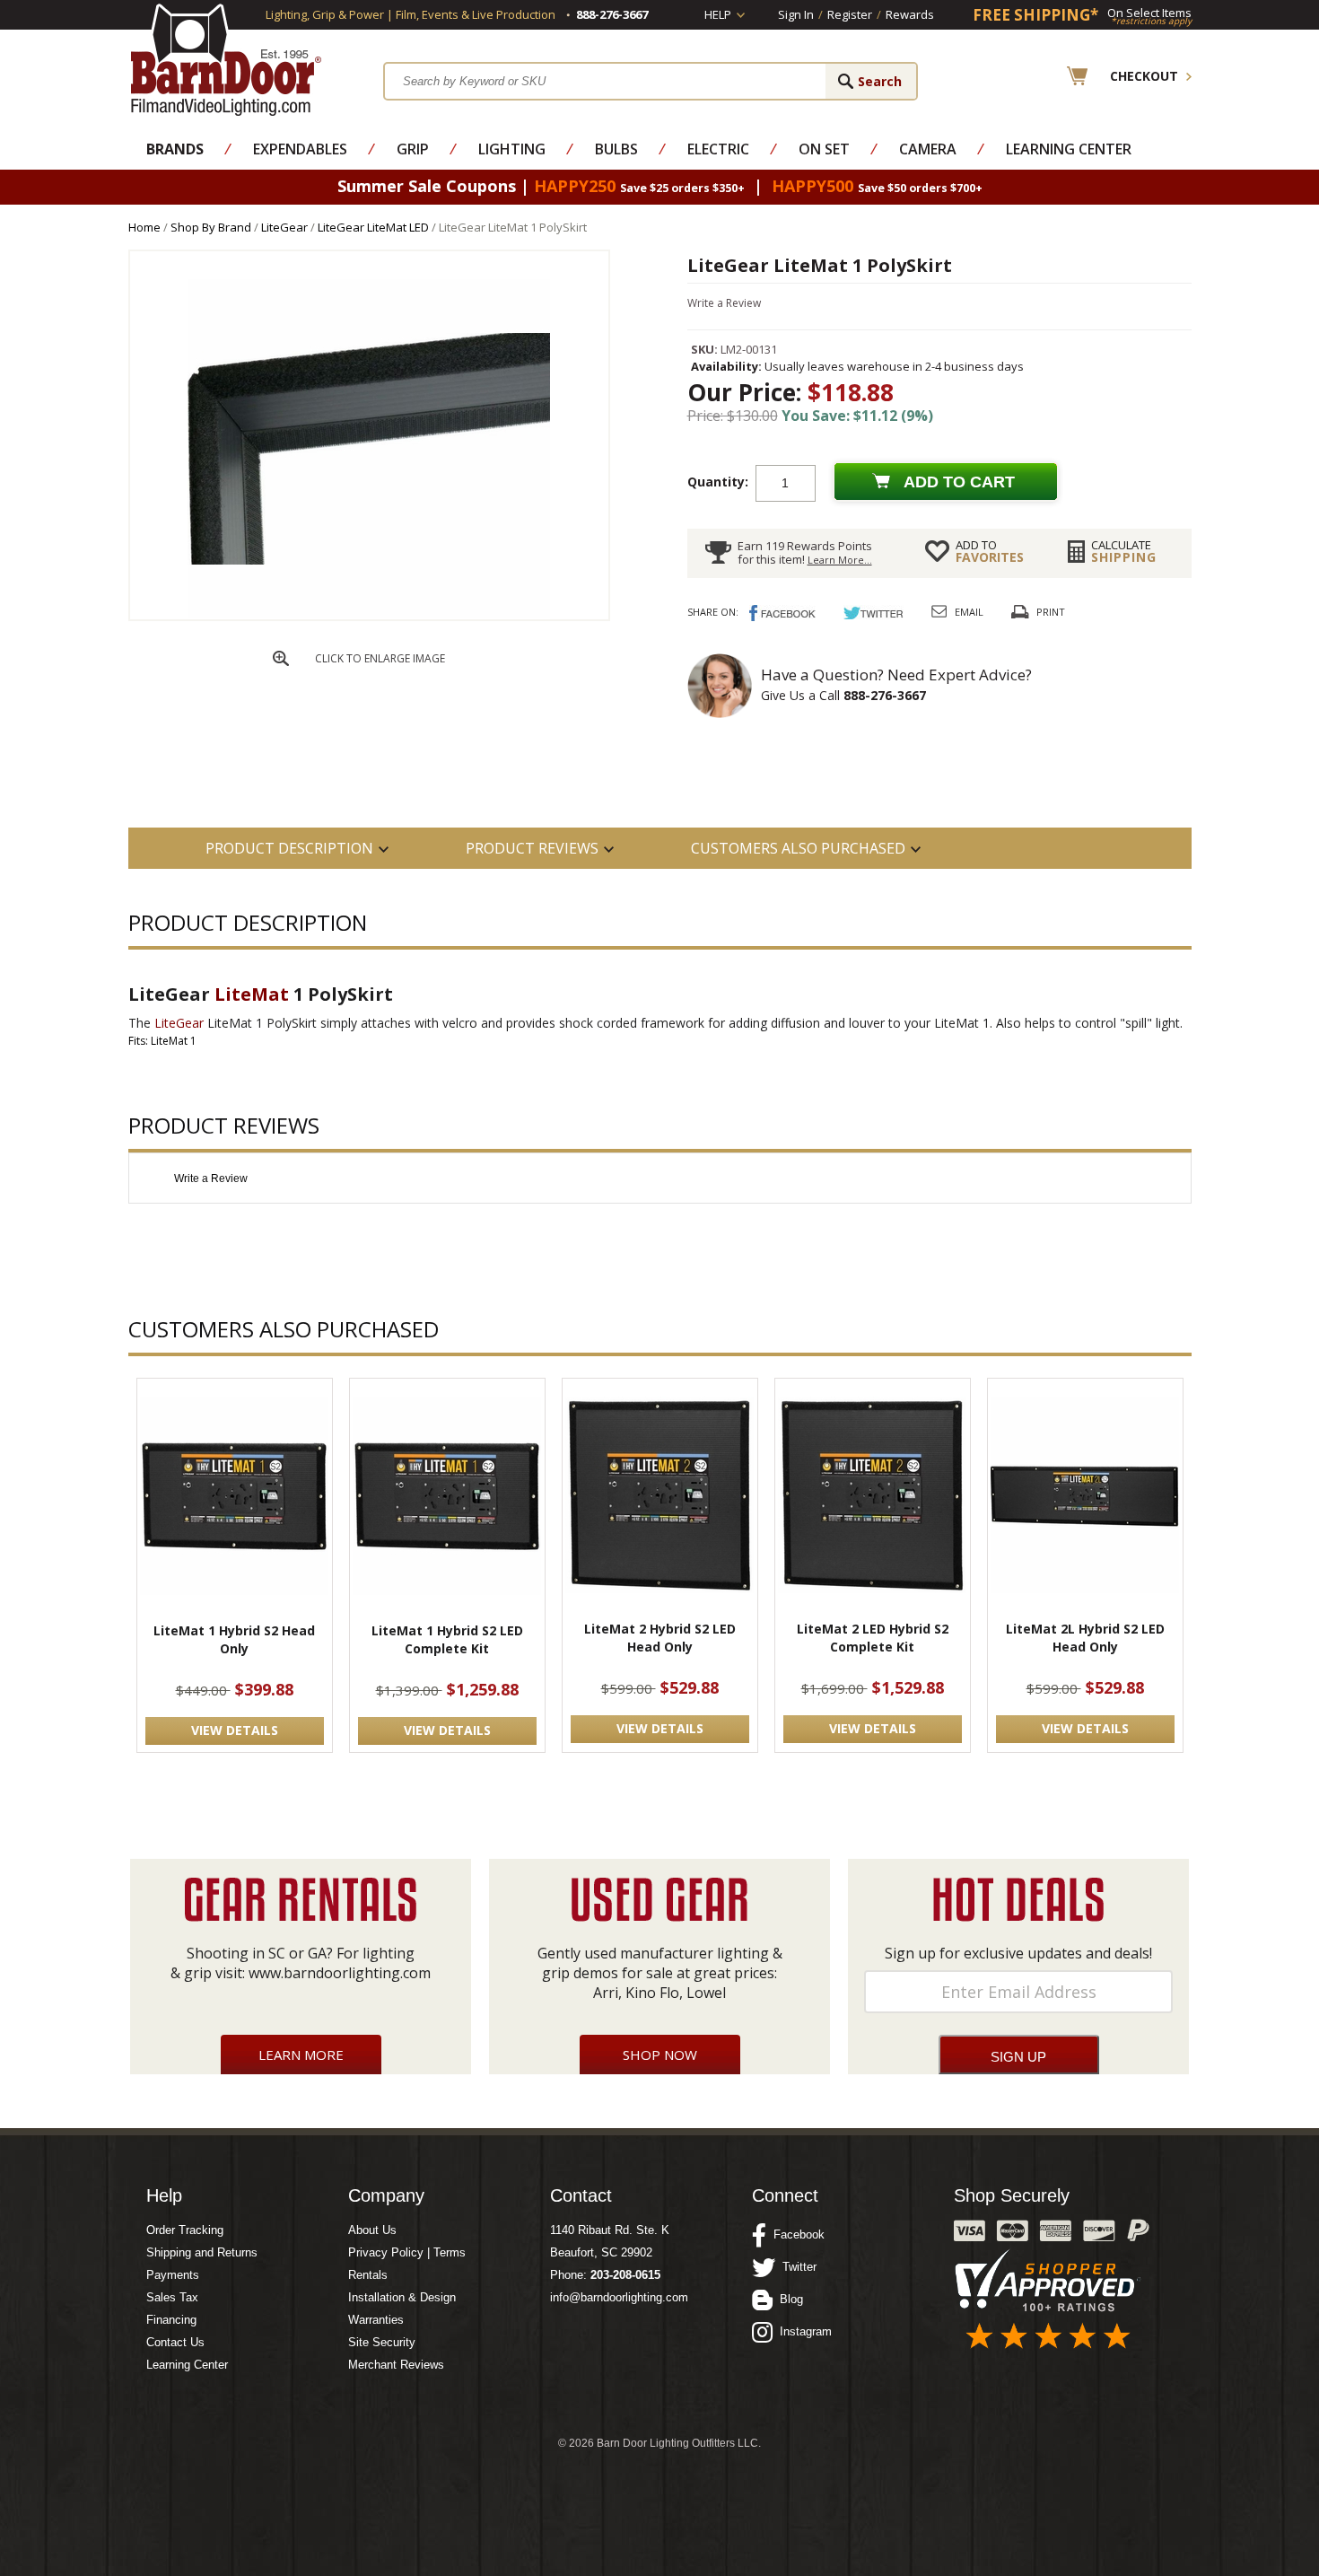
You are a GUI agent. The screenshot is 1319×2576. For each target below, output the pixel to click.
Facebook (795, 2234)
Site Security (382, 2342)
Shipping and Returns (202, 2252)
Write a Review (724, 303)
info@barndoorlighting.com (619, 2297)
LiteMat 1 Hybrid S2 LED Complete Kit (447, 1639)
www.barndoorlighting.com (340, 1973)
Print (1051, 612)
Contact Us (175, 2342)
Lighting (512, 149)
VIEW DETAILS (235, 1730)
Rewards (910, 14)
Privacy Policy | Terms (407, 2252)
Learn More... (840, 560)
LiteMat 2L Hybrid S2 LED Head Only (1085, 1638)
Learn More (301, 2055)
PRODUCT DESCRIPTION (289, 848)
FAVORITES (990, 551)
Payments (173, 2275)
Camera (928, 149)
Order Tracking (185, 2230)
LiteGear (284, 227)
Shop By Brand (211, 227)
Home (144, 227)
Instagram (802, 2331)
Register (850, 14)
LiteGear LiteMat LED (373, 227)
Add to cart (959, 482)
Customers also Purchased (798, 848)
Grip (413, 149)
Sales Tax (172, 2297)
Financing (171, 2320)
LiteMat (252, 994)
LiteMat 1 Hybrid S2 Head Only (234, 1639)
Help (718, 14)
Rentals (368, 2275)
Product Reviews (532, 848)
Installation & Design (402, 2297)
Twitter (796, 2267)
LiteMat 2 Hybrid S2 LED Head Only (660, 1638)
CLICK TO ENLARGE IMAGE (380, 658)
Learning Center (1069, 149)
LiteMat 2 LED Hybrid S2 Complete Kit (873, 1638)
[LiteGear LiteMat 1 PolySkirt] (369, 614)
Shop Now (660, 2055)
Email (969, 612)
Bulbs (616, 149)
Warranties (376, 2320)
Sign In (796, 14)
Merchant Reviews (396, 2365)
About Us (372, 2230)
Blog (788, 2299)
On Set (824, 149)
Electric (718, 149)
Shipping (1124, 551)
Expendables (300, 149)
